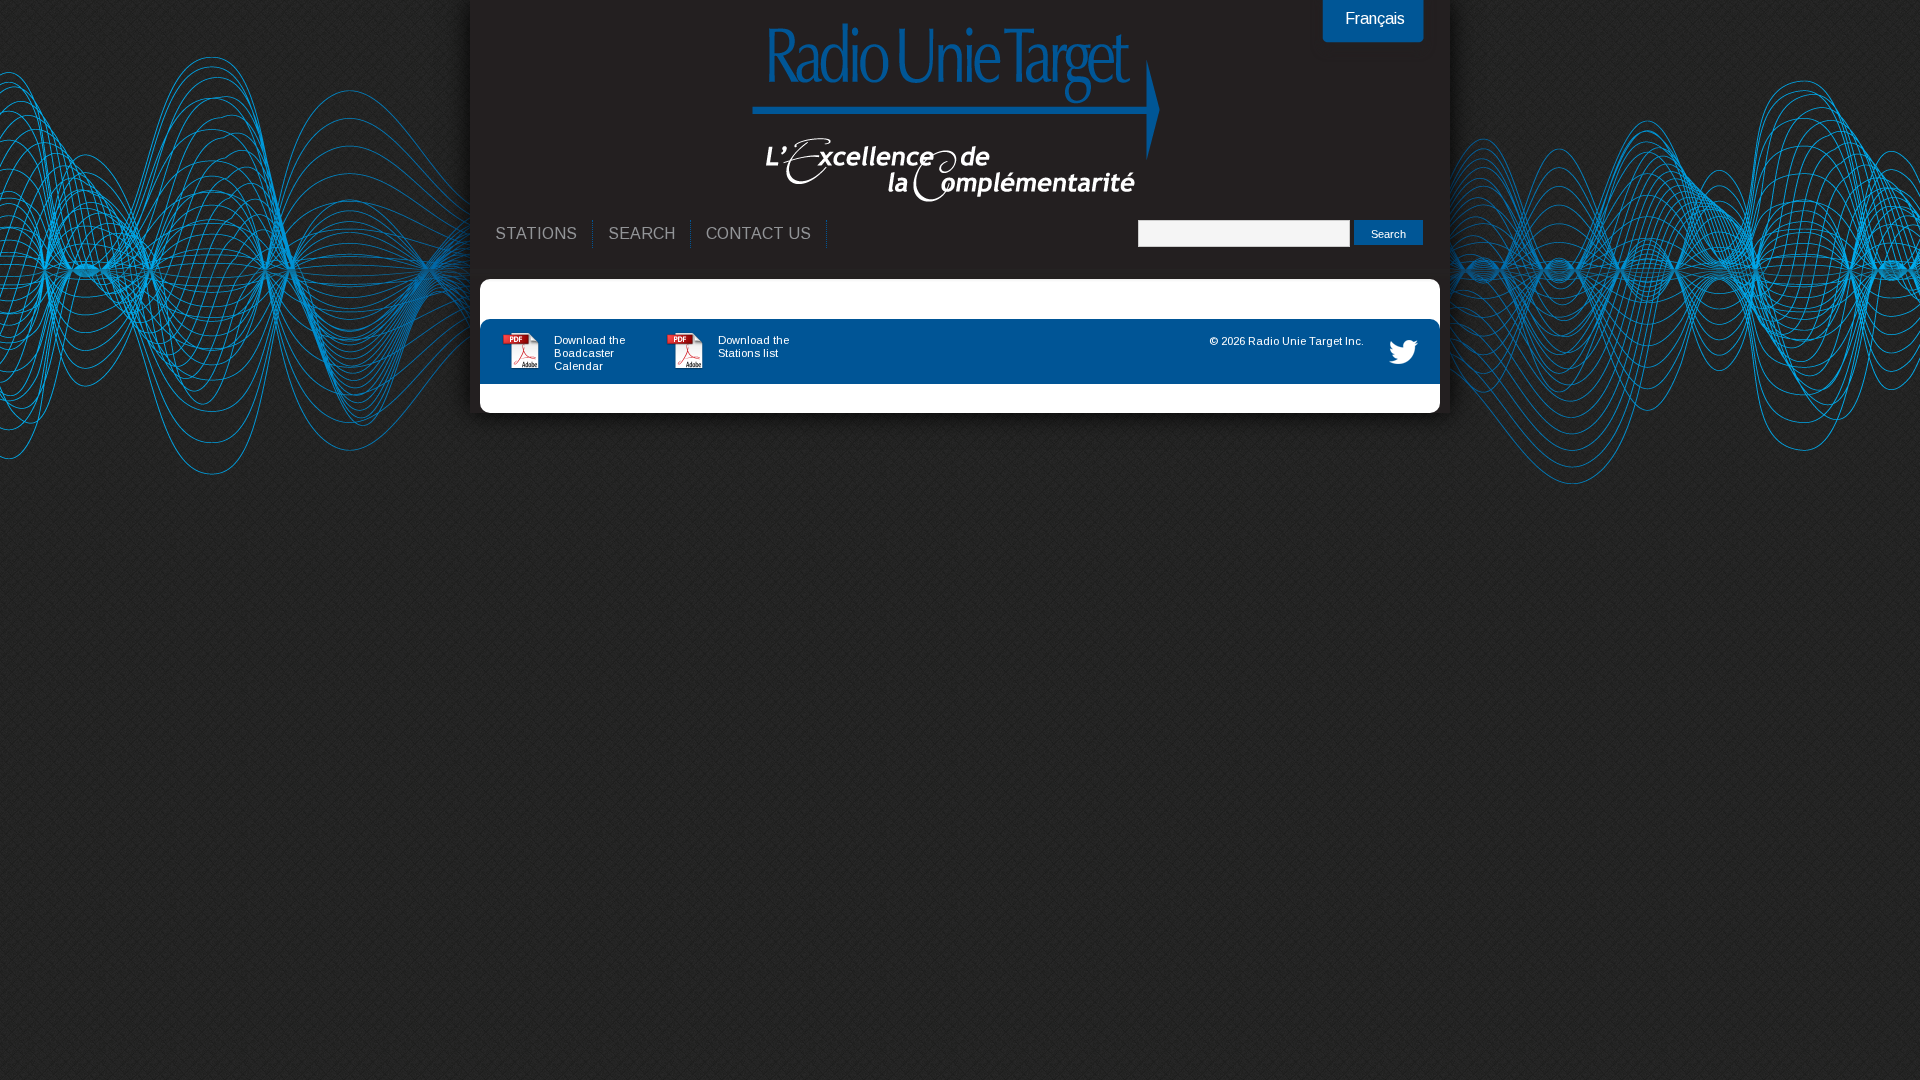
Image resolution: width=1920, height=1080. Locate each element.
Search (642, 233)
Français (1375, 18)
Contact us (759, 233)
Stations (537, 233)
